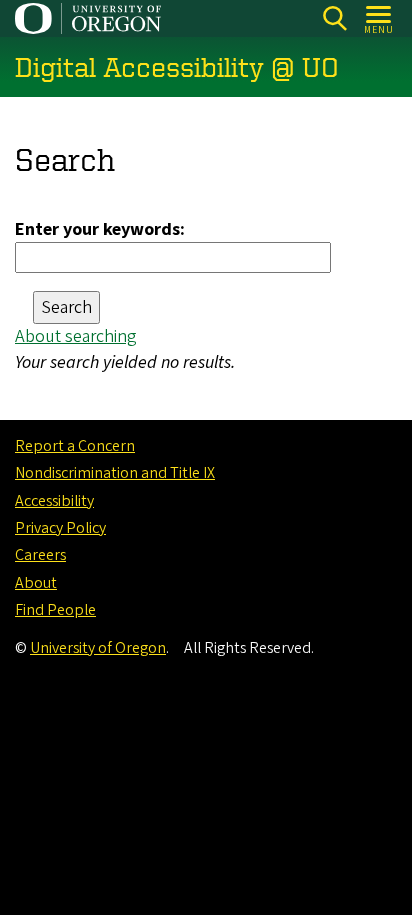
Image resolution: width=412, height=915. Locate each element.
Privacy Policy (60, 528)
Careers (40, 555)
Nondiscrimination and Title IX (115, 473)
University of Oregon (98, 648)
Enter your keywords (97, 229)
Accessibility (54, 501)
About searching (76, 336)
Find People (55, 610)
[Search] (334, 18)
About (36, 583)
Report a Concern (75, 446)
